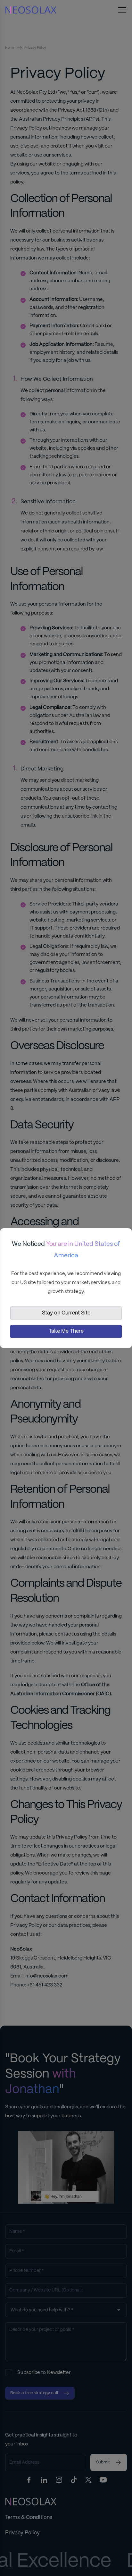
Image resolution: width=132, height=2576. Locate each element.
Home (10, 48)
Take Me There (66, 1331)
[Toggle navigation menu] (122, 10)
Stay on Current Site (66, 1313)
